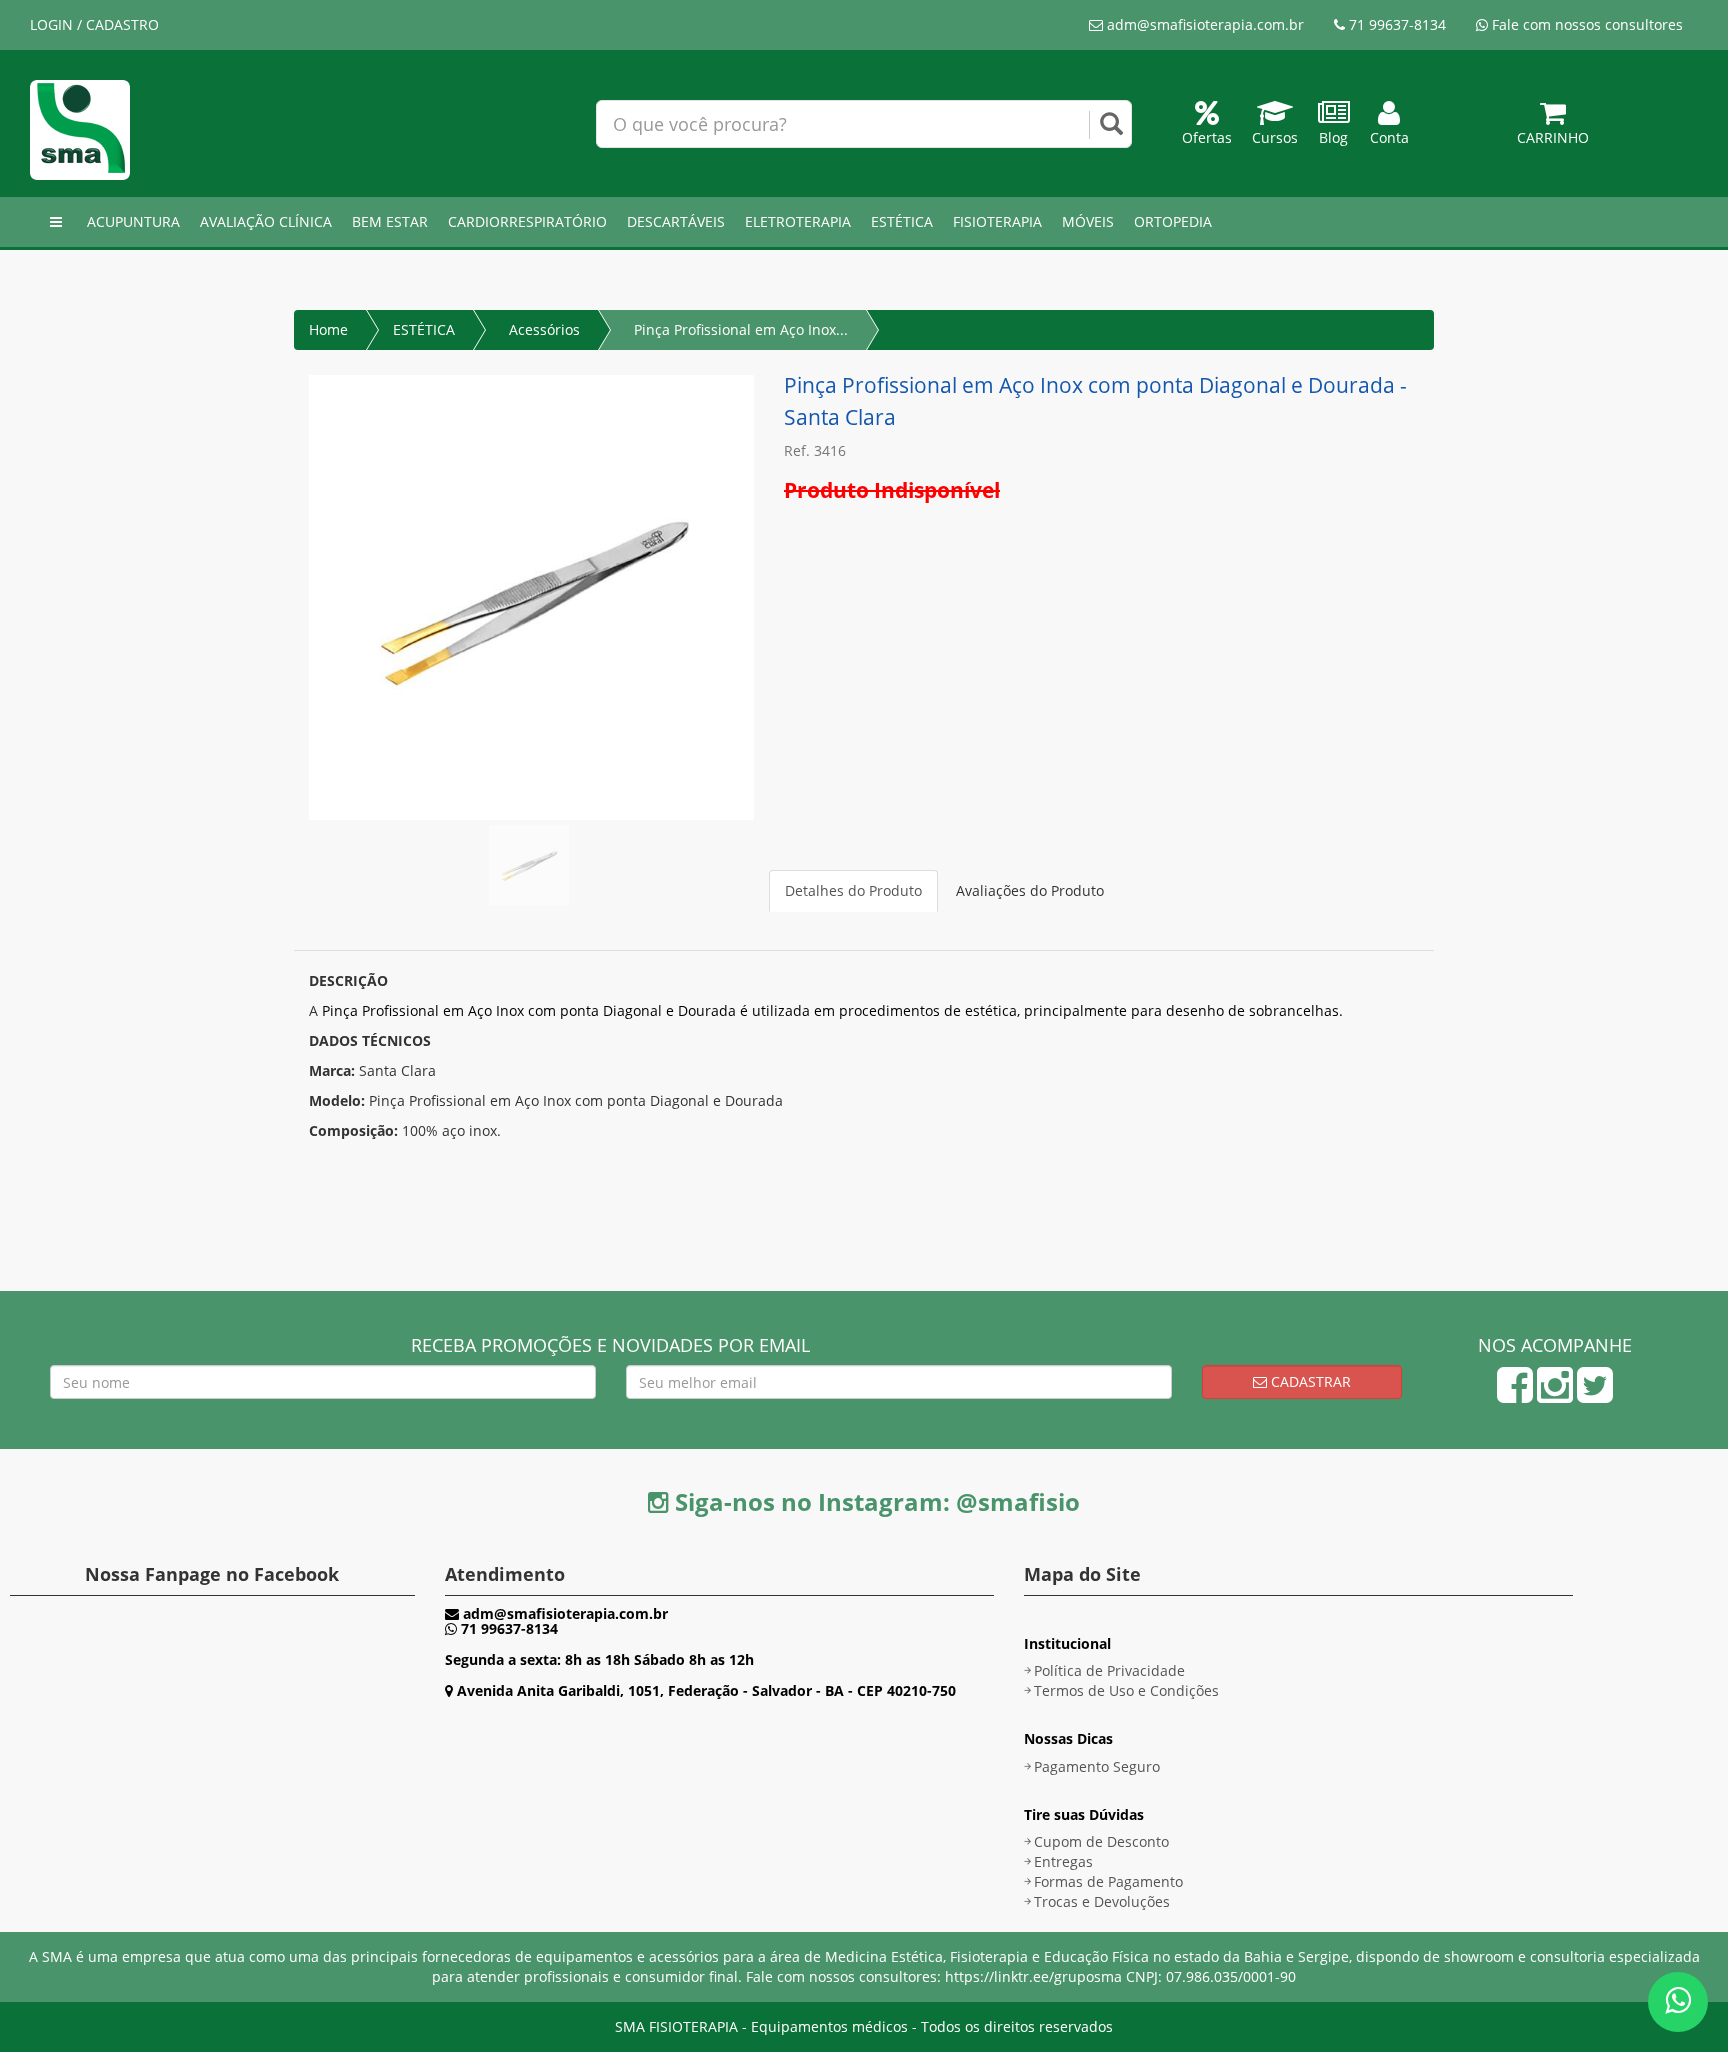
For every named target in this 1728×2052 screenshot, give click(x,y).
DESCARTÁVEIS (676, 221)
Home (328, 329)
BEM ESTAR (390, 221)
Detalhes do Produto (853, 890)
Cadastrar (1309, 1381)
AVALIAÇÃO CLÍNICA (266, 221)
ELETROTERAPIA (798, 221)
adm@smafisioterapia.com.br (1203, 24)
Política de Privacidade (1109, 1670)
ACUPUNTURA (133, 221)
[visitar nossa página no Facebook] (1515, 1394)
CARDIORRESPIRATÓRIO (527, 221)
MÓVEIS (1088, 221)
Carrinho (1553, 137)
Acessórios (544, 329)
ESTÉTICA (902, 221)
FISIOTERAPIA (997, 221)
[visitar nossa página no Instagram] (1555, 1394)
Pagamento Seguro (1097, 1766)
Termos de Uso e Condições (1126, 1690)
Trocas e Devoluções (1102, 1901)
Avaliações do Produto (1030, 890)
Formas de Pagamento (1108, 1881)
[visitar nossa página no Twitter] (1595, 1394)
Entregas (1063, 1861)
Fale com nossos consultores (1585, 24)
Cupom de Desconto (1101, 1841)
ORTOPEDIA (1173, 221)
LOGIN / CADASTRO (94, 24)
